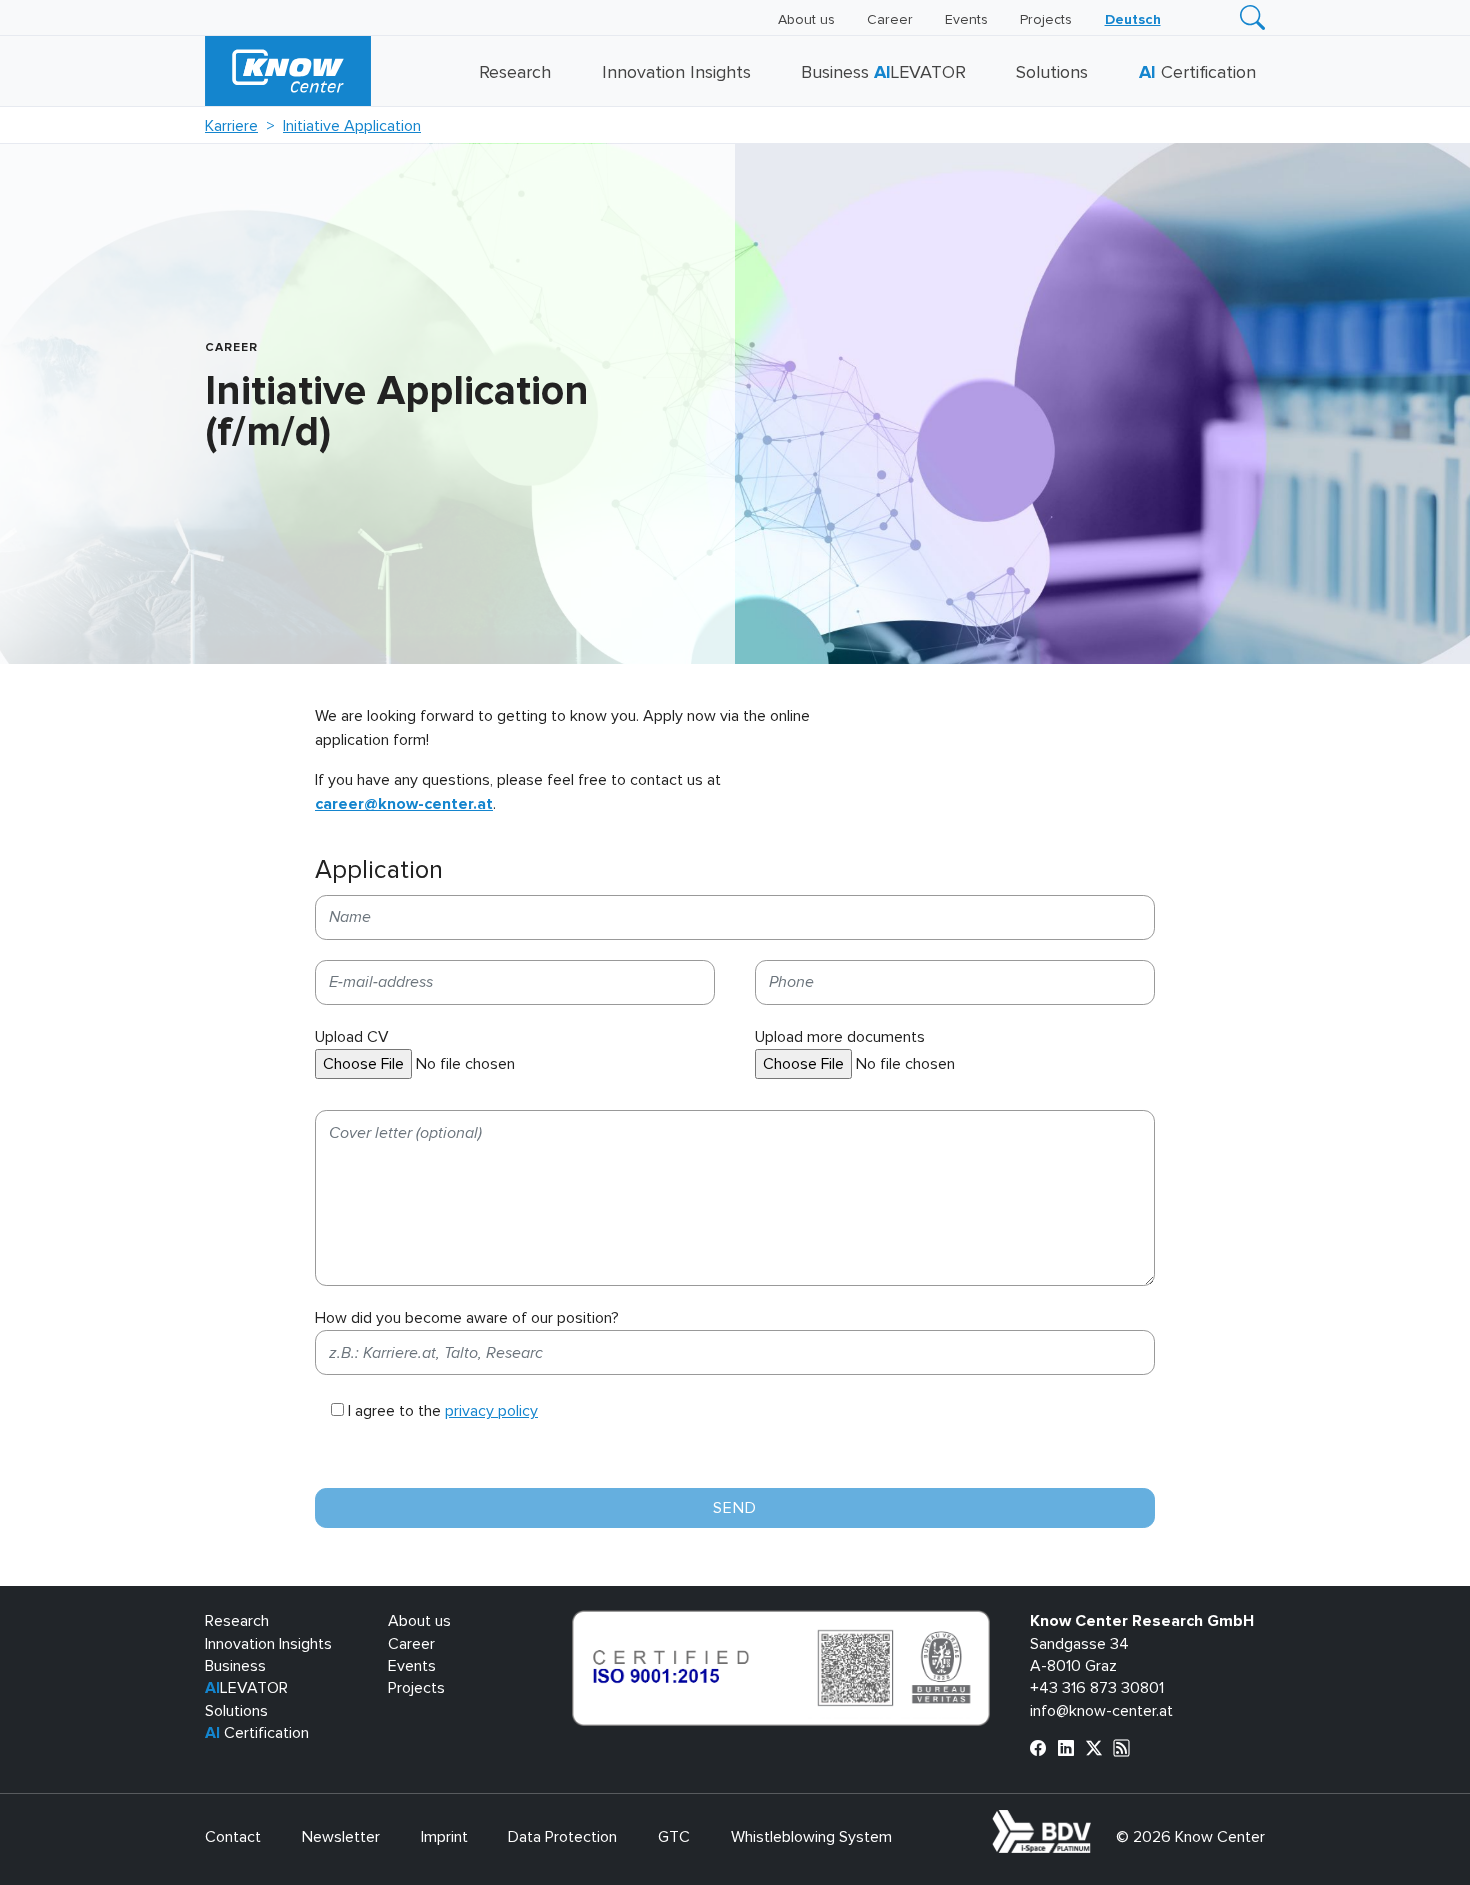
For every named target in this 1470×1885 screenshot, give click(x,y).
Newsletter (341, 1837)
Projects (1046, 20)
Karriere (231, 126)
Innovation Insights (676, 73)
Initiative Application (352, 126)
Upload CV (352, 1037)
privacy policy (491, 1411)
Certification (1197, 73)
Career (890, 20)
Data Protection (562, 1837)
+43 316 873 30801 (1097, 1688)
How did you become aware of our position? (467, 1318)
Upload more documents (840, 1037)
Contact (233, 1837)
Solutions (1052, 73)
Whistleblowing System (811, 1837)
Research (515, 73)
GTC (674, 1837)
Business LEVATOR (883, 73)
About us (806, 20)
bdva (1095, 1821)
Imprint (444, 1837)
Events (966, 20)
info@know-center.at (1101, 1711)
